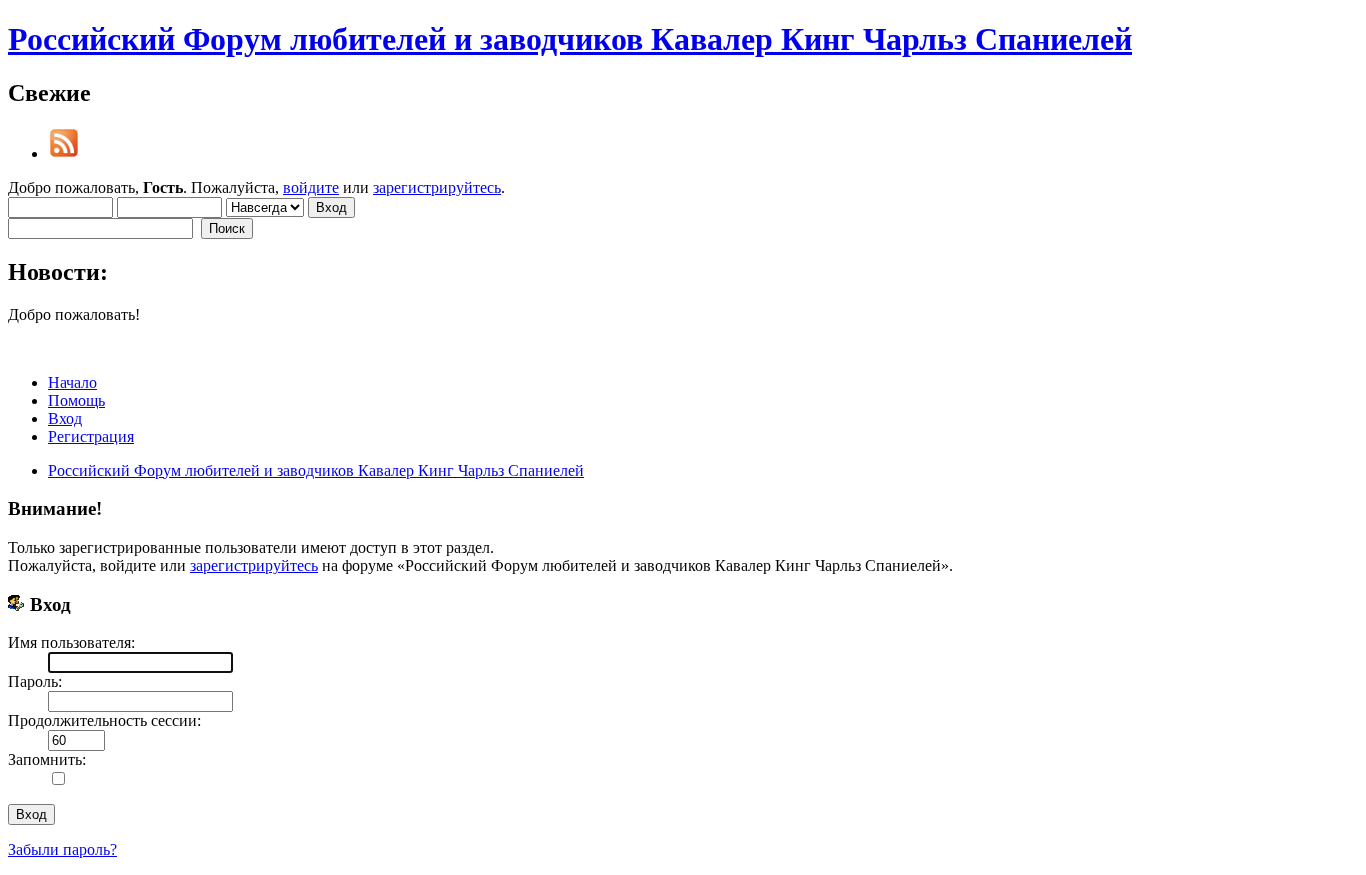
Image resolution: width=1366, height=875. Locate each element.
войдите (311, 187)
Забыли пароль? (62, 849)
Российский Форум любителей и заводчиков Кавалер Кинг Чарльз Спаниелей (570, 39)
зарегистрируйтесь (437, 187)
